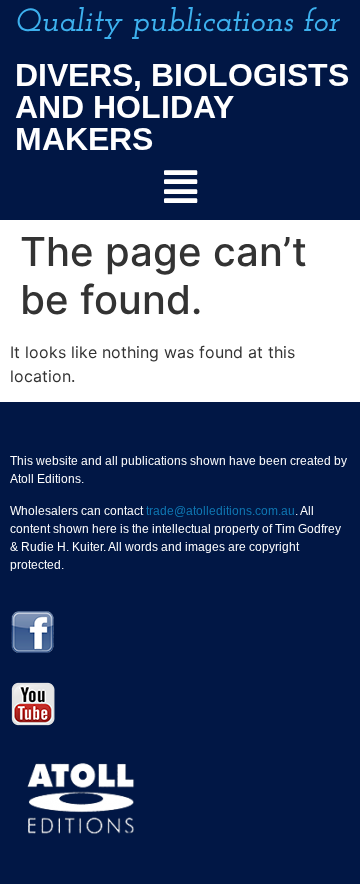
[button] (180, 187)
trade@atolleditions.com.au (220, 511)
